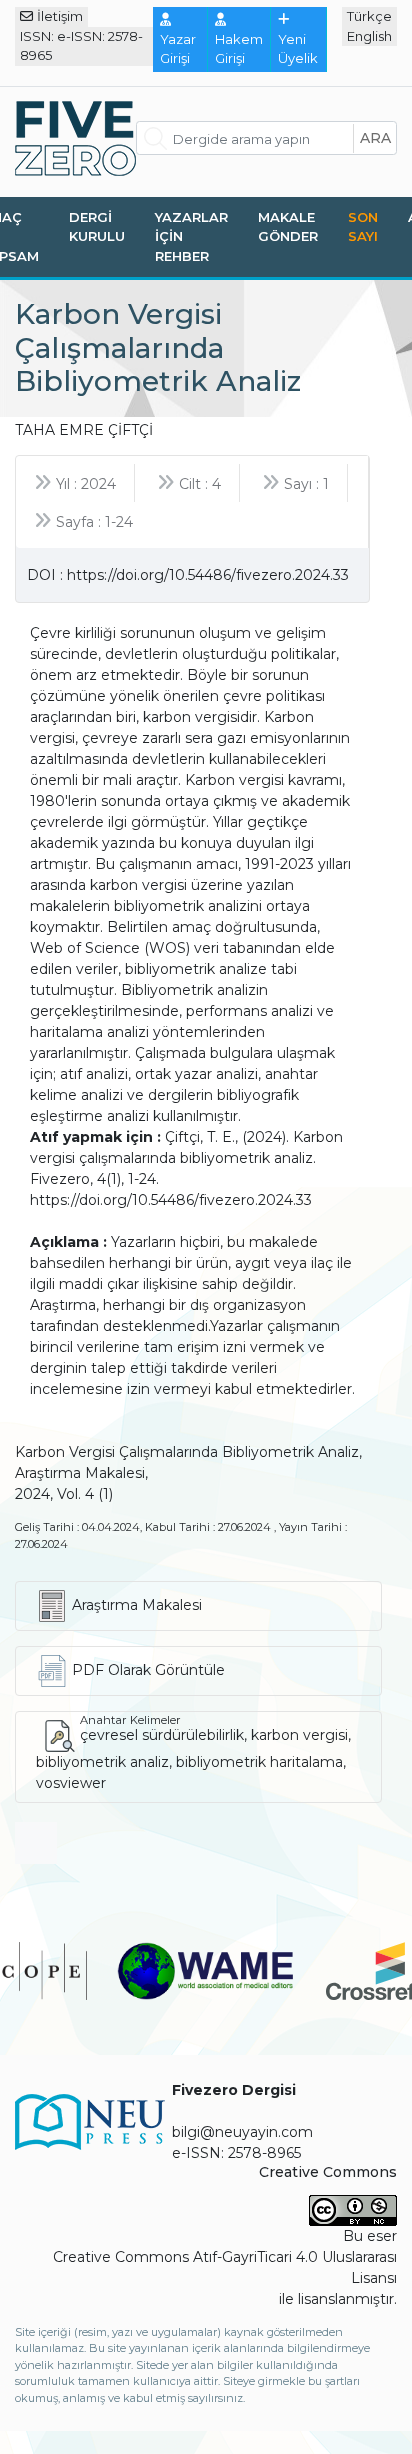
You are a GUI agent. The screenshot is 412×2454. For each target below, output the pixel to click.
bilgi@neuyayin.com (242, 2132)
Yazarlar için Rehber (191, 236)
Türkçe (369, 16)
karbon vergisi (299, 1735)
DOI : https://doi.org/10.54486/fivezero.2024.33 (188, 575)
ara (375, 138)
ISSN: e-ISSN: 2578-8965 (81, 46)
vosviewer (71, 1783)
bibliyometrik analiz (102, 1762)
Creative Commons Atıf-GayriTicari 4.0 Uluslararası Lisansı (225, 2267)
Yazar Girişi (178, 49)
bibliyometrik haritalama (259, 1762)
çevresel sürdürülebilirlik (162, 1735)
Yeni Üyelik (298, 49)
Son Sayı (363, 227)
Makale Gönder (288, 227)
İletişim (60, 16)
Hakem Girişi (239, 49)
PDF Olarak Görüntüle (148, 1670)
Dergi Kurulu (97, 227)
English (369, 36)
